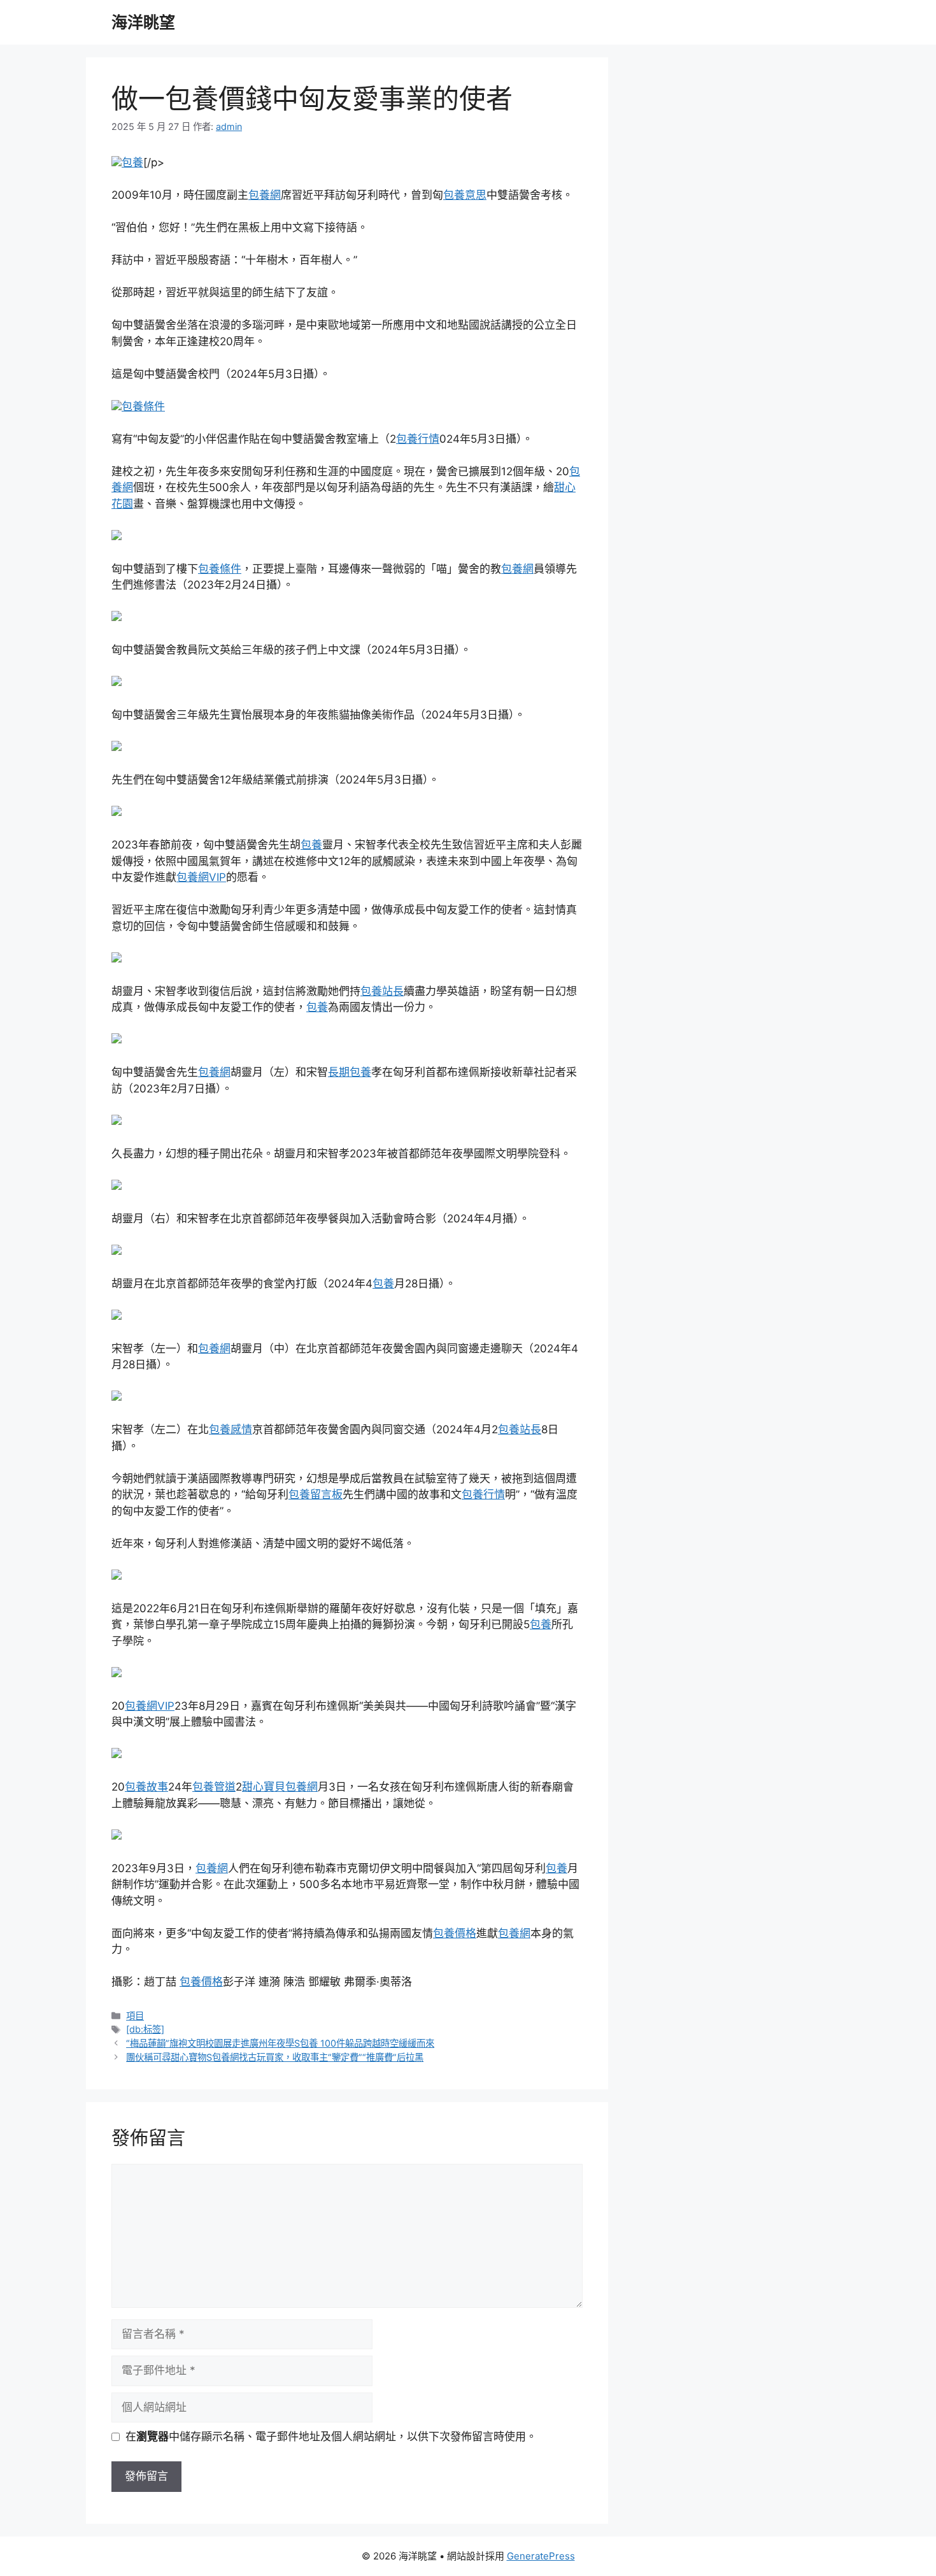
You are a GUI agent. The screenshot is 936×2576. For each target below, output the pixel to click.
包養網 (265, 195)
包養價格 (455, 1933)
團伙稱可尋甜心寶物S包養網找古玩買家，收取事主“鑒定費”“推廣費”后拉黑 (275, 2057)
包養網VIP (201, 877)
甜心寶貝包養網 (280, 1787)
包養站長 (382, 991)
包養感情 (230, 1429)
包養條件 (143, 406)
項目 (135, 2016)
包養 (132, 162)
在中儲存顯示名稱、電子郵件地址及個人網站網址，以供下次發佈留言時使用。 (331, 2436)
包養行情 (418, 439)
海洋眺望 (143, 22)
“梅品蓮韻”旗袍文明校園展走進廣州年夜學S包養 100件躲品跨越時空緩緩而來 (280, 2043)
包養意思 (465, 195)
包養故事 (146, 1787)
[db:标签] (145, 2029)
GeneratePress (541, 2556)
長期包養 (350, 1072)
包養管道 (214, 1787)
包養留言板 (316, 1494)
